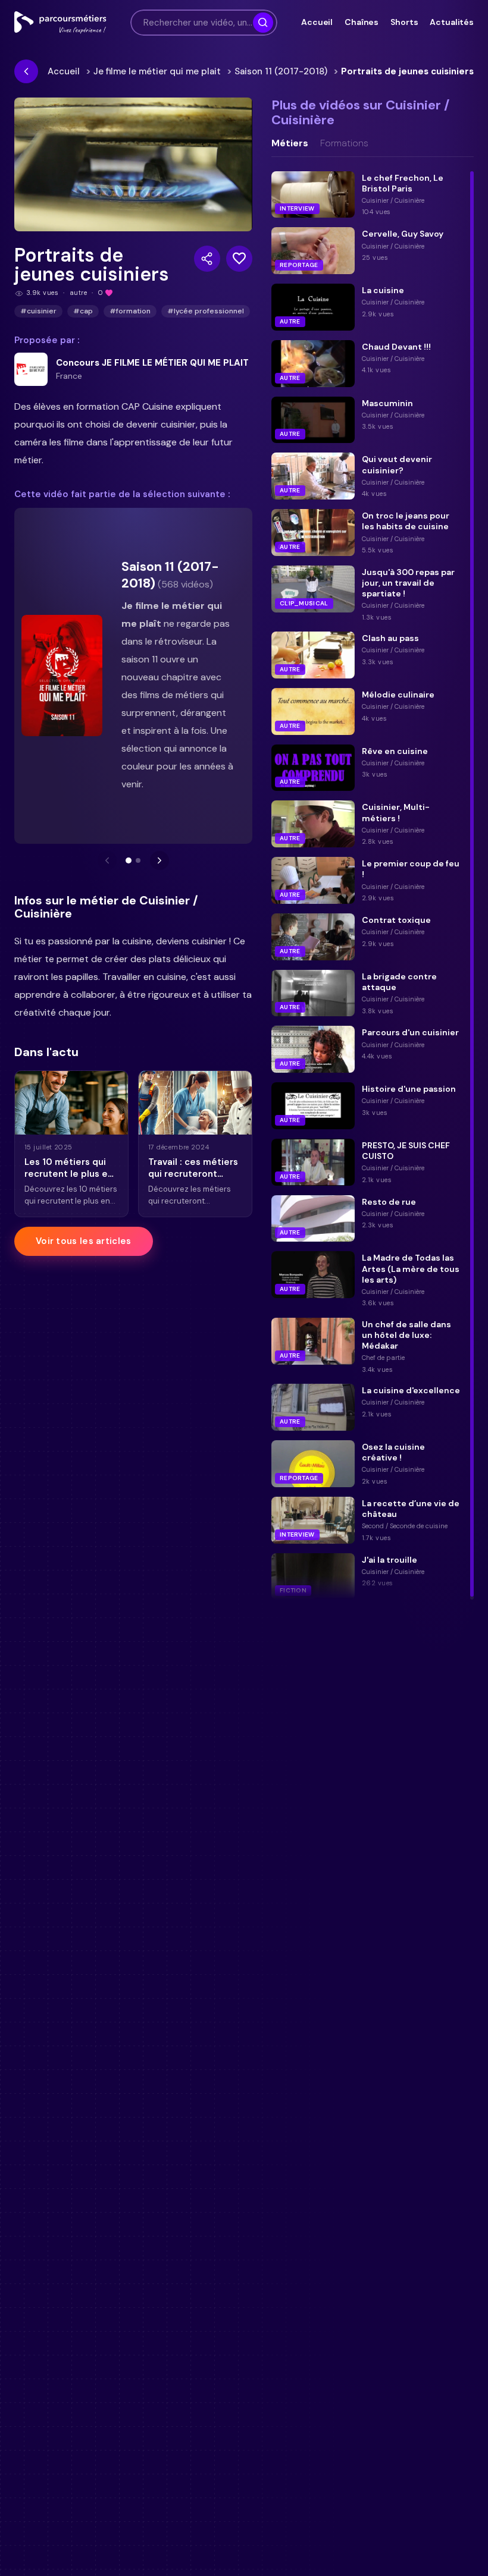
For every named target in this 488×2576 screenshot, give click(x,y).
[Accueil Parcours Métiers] (60, 23)
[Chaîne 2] (138, 860)
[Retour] (26, 71)
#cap (83, 311)
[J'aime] (239, 259)
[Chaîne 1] (129, 860)
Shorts (404, 22)
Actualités (452, 22)
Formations (344, 143)
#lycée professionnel (206, 311)
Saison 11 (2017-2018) (281, 71)
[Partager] (207, 259)
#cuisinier (38, 311)
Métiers (290, 143)
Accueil (317, 22)
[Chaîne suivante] (159, 860)
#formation (130, 311)
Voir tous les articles (84, 1241)
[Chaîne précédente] (107, 860)
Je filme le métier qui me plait (157, 71)
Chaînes (362, 22)
